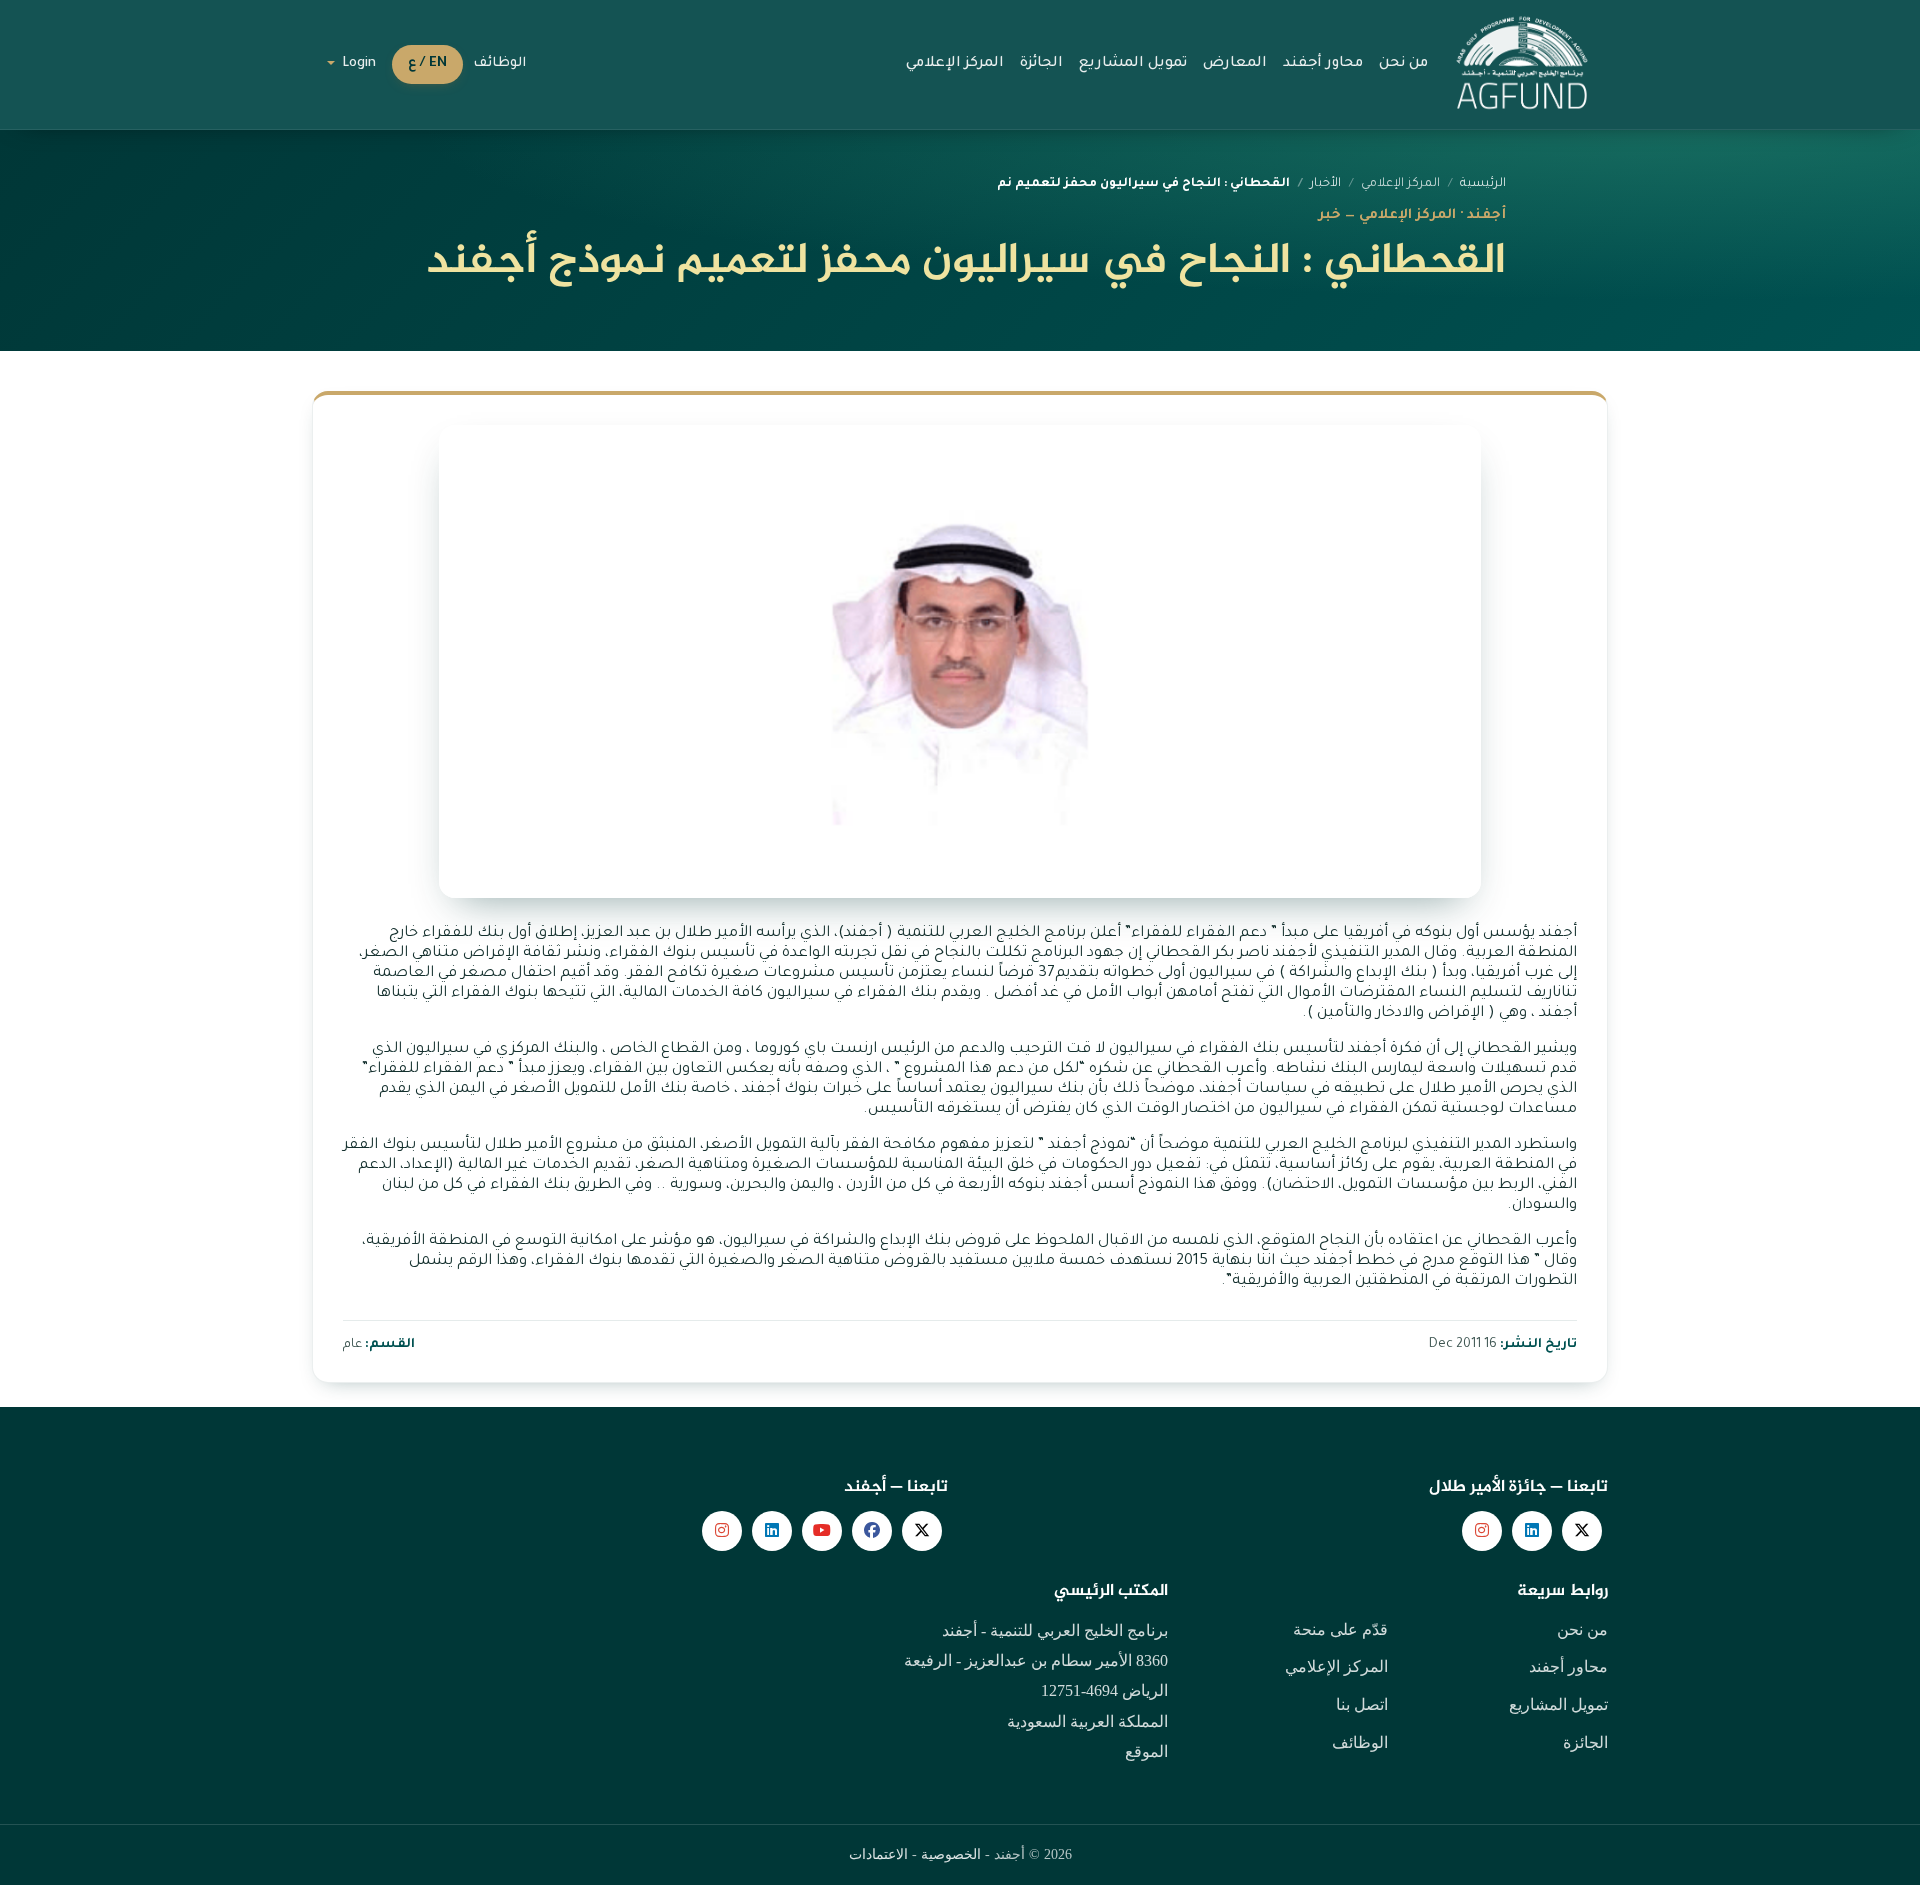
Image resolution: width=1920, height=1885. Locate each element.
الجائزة (1585, 1742)
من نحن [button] (1403, 64)
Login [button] (357, 64)
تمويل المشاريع (1558, 1704)
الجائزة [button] (1041, 64)
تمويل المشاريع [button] (1133, 64)
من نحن (1582, 1629)
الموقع (1146, 1751)
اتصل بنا (1362, 1704)
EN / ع (427, 64)
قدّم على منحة (1340, 1629)
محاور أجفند (1568, 1666)
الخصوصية (951, 1854)
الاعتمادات (878, 1854)
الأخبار (1325, 184)
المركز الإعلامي (1336, 1666)
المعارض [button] (1235, 64)
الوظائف (499, 64)
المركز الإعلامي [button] (955, 64)
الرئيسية (1483, 184)
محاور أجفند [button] (1323, 64)
